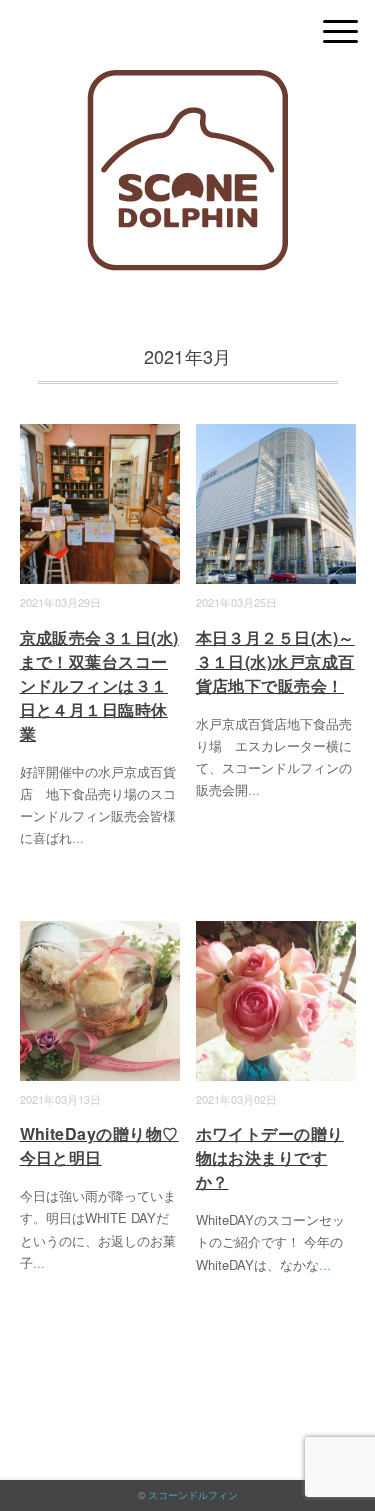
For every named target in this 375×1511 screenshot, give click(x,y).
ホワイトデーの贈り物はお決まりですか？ (270, 1157)
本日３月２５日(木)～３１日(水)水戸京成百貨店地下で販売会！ (275, 661)
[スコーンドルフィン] (187, 84)
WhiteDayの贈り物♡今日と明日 (99, 1145)
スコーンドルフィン (193, 1495)
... (78, 837)
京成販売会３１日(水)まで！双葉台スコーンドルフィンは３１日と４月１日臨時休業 (99, 685)
